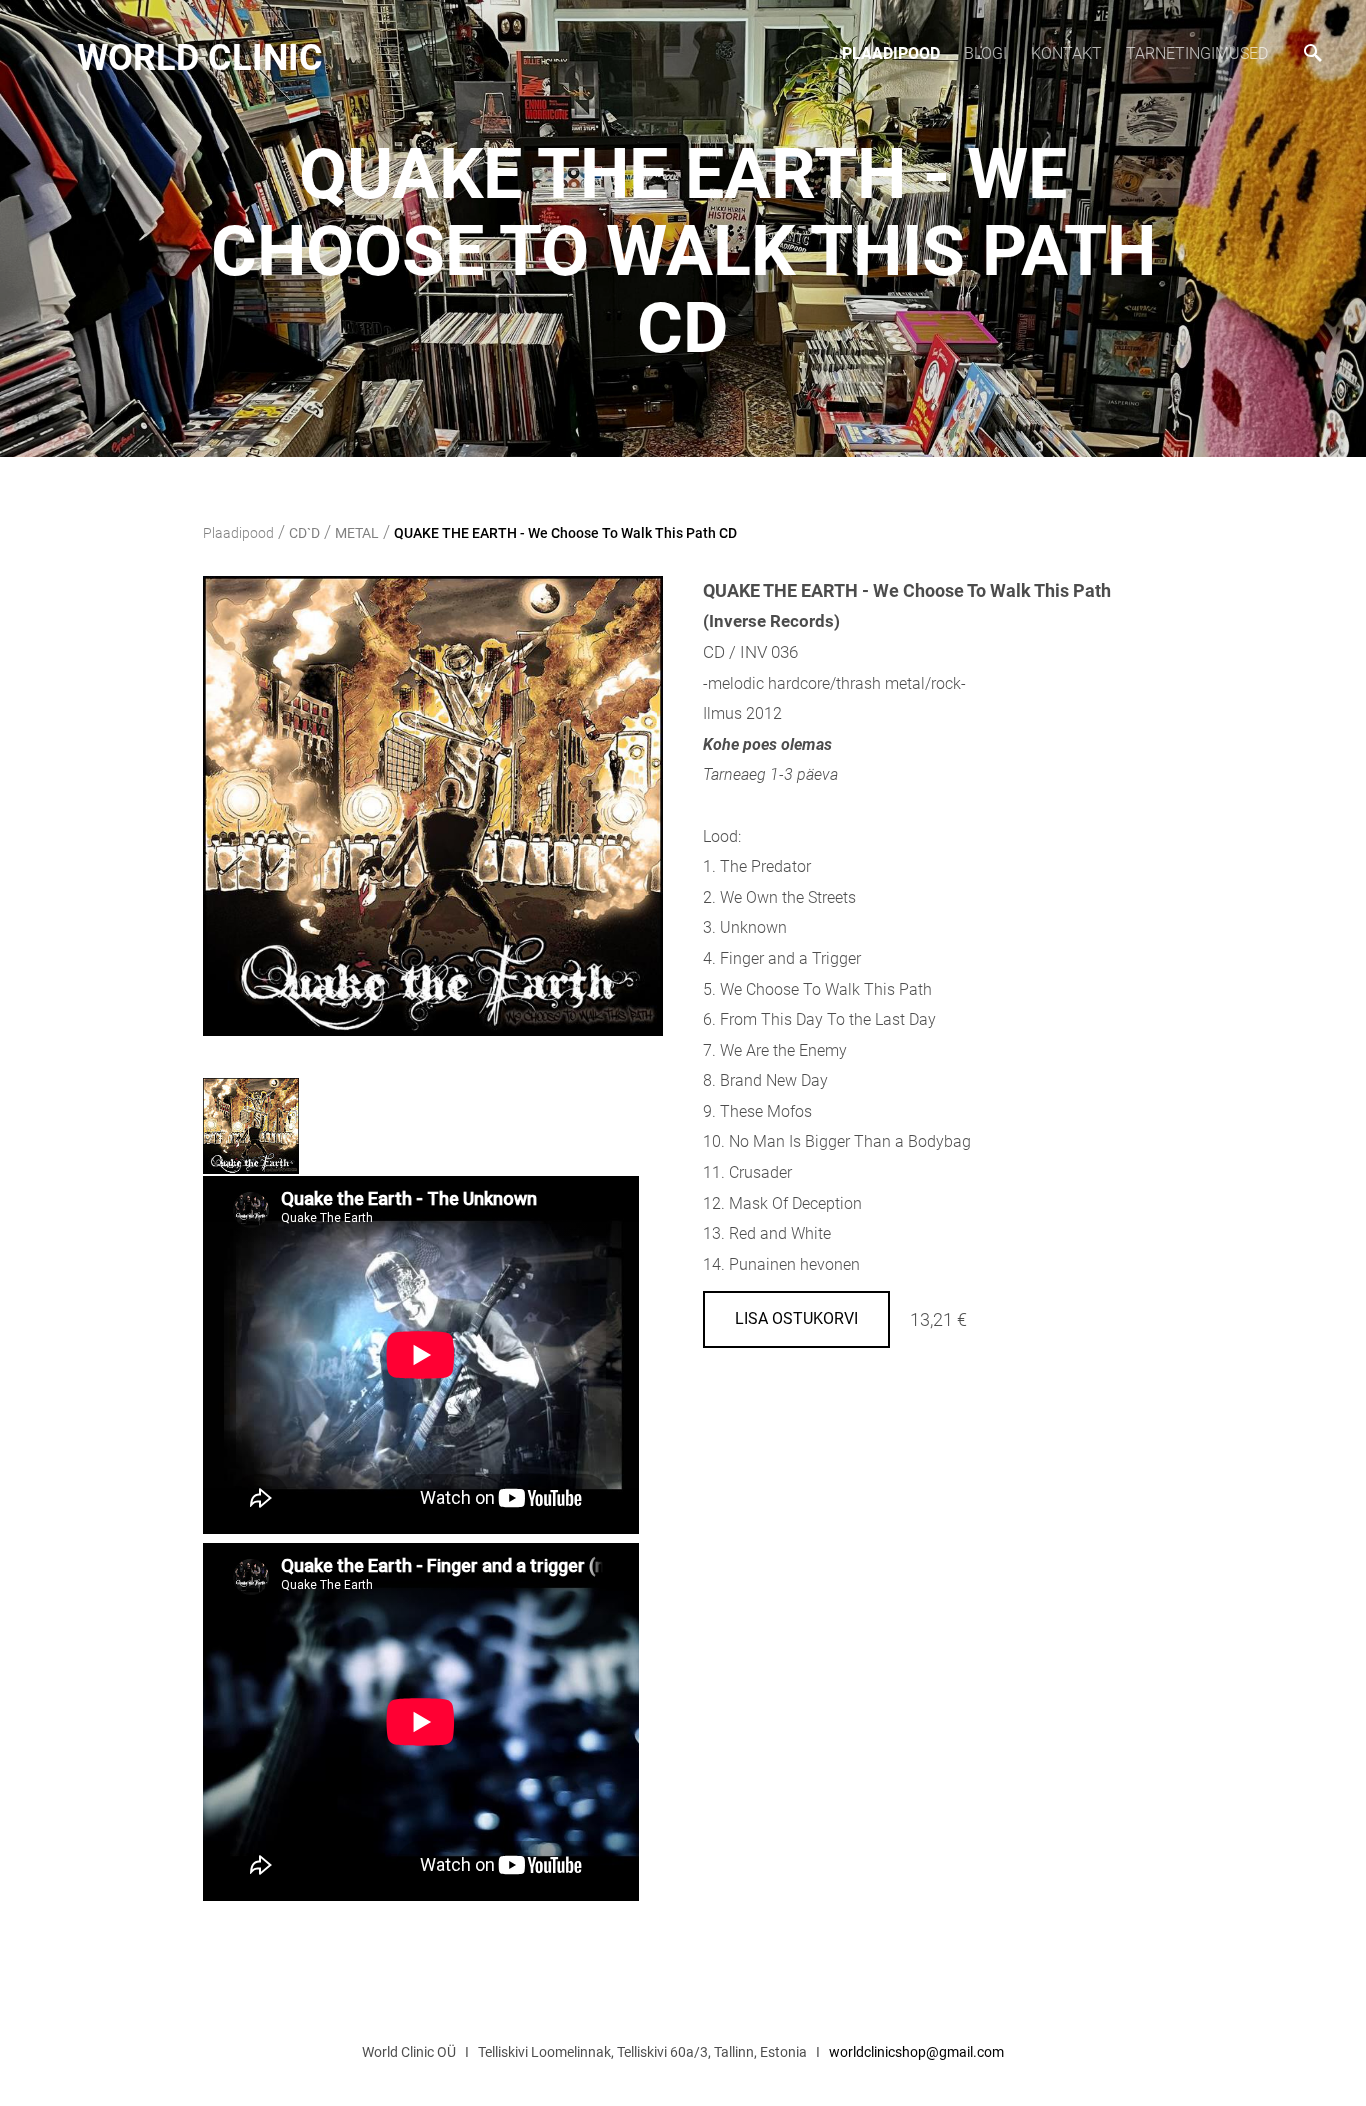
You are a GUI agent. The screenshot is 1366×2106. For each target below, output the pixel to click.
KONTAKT (1066, 53)
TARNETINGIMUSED (1197, 53)
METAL (357, 533)
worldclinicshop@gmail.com (916, 2052)
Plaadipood (891, 53)
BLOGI (985, 53)
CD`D (304, 533)
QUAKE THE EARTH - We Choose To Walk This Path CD (565, 533)
